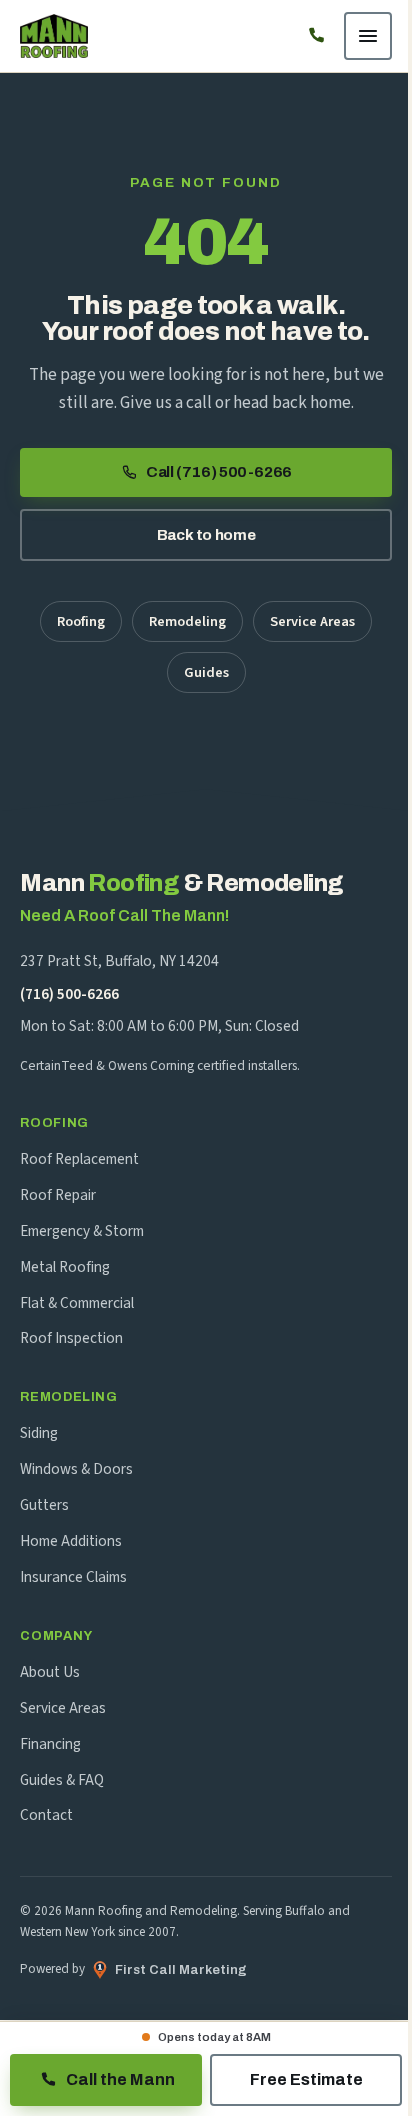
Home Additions (71, 1541)
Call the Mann (120, 2079)
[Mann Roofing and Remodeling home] (54, 36)
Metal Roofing (65, 1267)
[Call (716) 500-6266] (316, 36)
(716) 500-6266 (69, 994)
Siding (39, 1433)
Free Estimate (306, 2079)
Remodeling (187, 621)
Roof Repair (58, 1195)
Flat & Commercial (77, 1303)
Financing (50, 1744)
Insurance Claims (73, 1577)
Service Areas (312, 621)
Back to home (206, 535)
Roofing (81, 621)
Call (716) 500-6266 (219, 472)
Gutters (44, 1505)
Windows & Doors (76, 1469)
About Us (50, 1672)
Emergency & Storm (82, 1231)
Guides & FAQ (62, 1780)
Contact (46, 1815)
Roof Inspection (71, 1338)
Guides (206, 672)
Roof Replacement (79, 1159)
